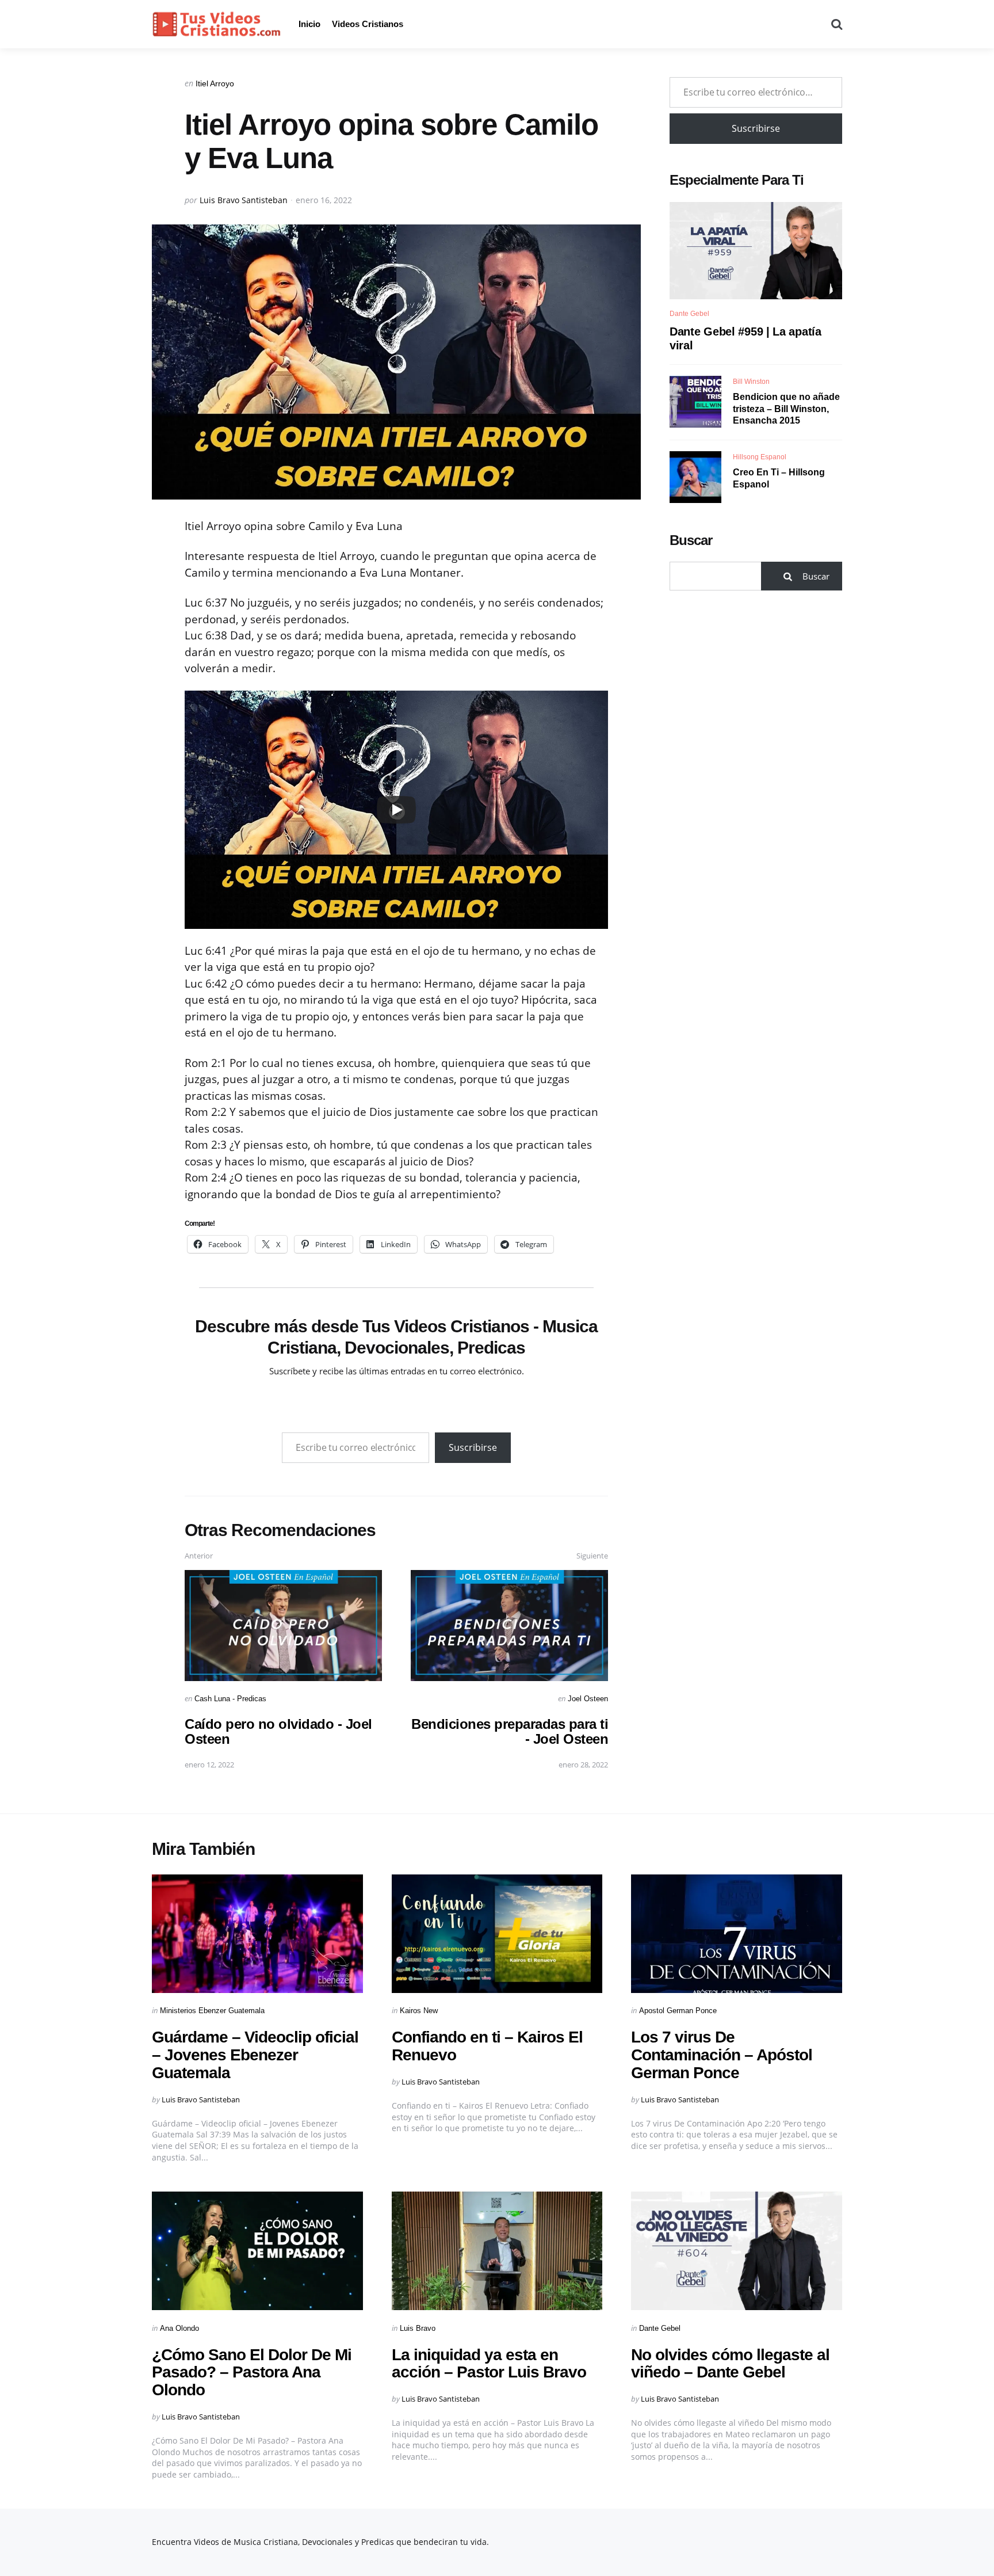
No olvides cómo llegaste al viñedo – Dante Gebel (730, 2364)
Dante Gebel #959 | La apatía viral (745, 338)
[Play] (396, 810)
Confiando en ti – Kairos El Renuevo (487, 2046)
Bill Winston (751, 381)
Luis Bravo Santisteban (244, 200)
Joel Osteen (588, 1699)
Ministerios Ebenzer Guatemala (212, 2011)
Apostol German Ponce (678, 2011)
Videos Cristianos (368, 24)
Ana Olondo (179, 2328)
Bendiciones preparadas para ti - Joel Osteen (510, 1731)
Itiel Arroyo (215, 83)
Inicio (309, 24)
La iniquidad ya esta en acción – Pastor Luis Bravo (489, 2364)
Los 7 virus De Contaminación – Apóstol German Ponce (722, 2055)
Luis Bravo (418, 2328)
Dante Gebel (689, 314)
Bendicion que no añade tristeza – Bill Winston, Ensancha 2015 (786, 408)
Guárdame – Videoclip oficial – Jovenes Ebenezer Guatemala (255, 2055)
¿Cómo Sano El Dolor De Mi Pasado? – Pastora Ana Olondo (252, 2373)
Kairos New (419, 2011)
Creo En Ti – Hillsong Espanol (779, 478)
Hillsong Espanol (760, 456)
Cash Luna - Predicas (230, 1699)
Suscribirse (473, 1447)
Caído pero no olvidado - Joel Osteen (278, 1731)
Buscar (691, 540)
